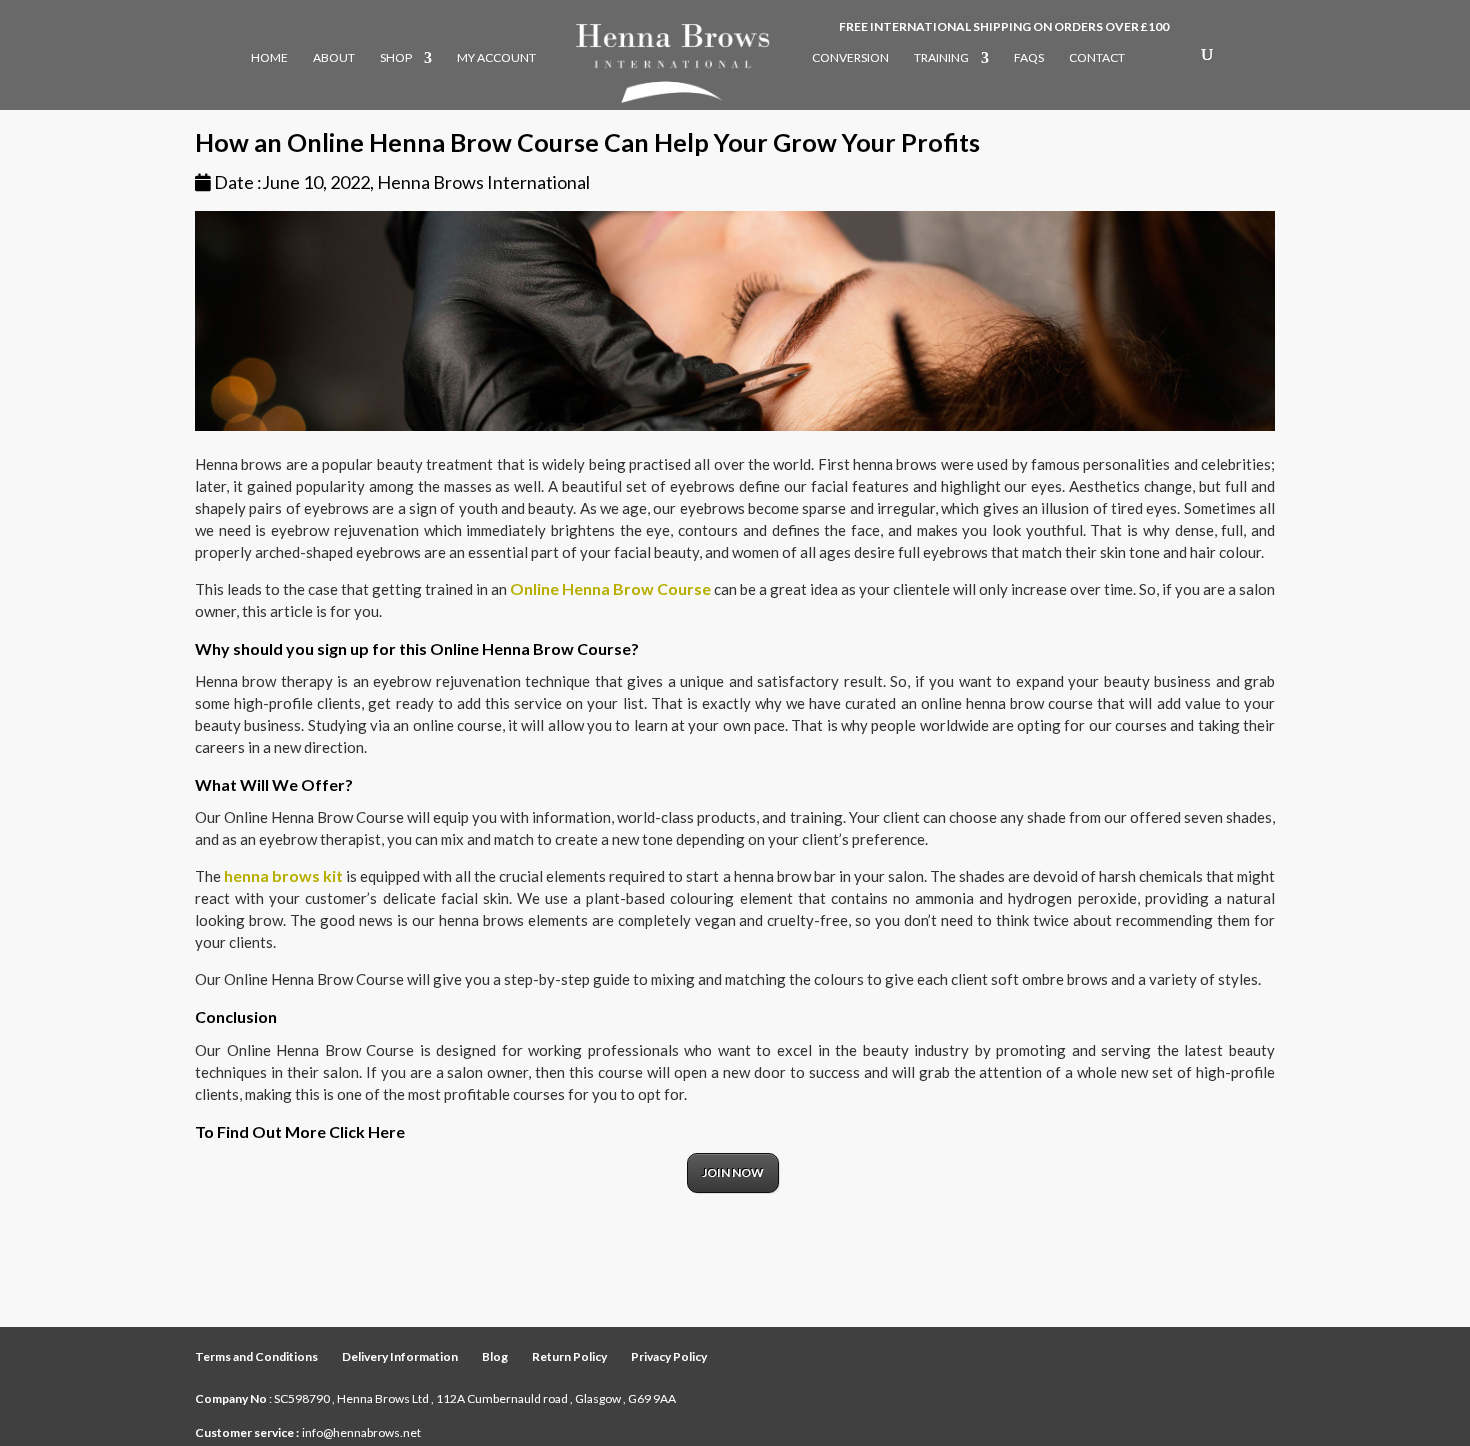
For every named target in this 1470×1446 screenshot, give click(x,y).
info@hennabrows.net (361, 1432)
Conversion (850, 58)
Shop (396, 58)
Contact (1097, 58)
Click (348, 1131)
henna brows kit (283, 875)
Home (269, 58)
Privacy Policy (669, 1356)
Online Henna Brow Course (610, 588)
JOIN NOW (733, 1172)
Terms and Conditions (256, 1356)
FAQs (1029, 58)
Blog (495, 1356)
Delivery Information (400, 1356)
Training (941, 58)
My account (496, 58)
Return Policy (569, 1356)
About (334, 58)
